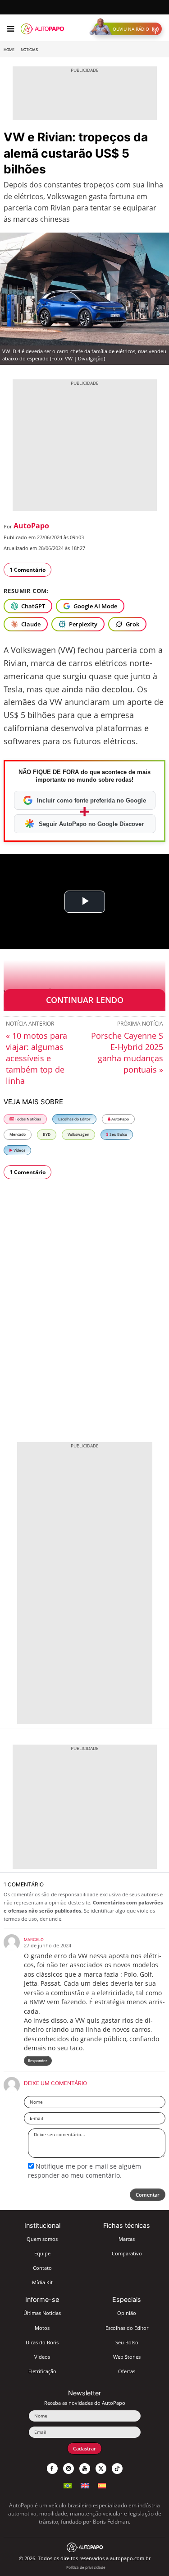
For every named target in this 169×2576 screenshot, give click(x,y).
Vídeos (19, 1150)
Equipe (42, 2253)
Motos (42, 2328)
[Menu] (11, 29)
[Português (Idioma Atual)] (68, 2485)
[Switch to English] (85, 2485)
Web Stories (127, 2357)
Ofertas (127, 2371)
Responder (38, 2060)
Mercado (18, 1134)
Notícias (29, 50)
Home (9, 50)
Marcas (127, 2239)
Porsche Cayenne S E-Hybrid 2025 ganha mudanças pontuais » (127, 1052)
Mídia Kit (42, 2282)
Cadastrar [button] (84, 2448)
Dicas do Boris (42, 2342)
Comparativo (127, 2253)
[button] (128, 29)
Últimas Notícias (42, 2313)
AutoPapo (31, 526)
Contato (42, 2268)
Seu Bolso (118, 1134)
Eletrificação (42, 2371)
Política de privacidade (86, 2567)
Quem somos (42, 2239)
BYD (47, 1134)
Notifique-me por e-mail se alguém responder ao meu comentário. (84, 2171)
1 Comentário (27, 570)
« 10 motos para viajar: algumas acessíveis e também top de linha (37, 1058)
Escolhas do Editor (74, 1119)
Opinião (127, 2313)
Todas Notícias (27, 1119)
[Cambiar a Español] (102, 2485)
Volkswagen (78, 1134)
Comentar (148, 2195)
